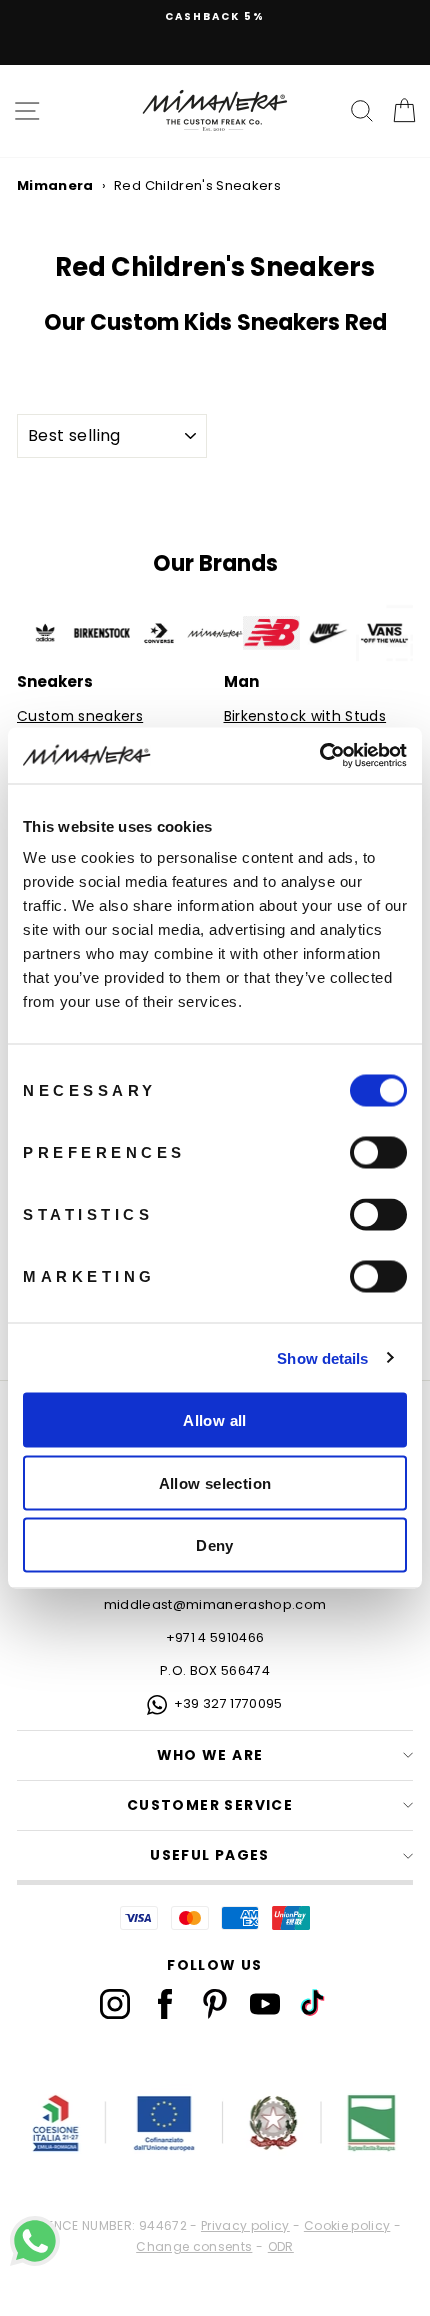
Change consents (194, 2247)
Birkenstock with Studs (305, 716)
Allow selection (215, 1482)
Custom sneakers (80, 716)
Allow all (214, 1420)
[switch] (378, 1153)
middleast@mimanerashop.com (215, 1604)
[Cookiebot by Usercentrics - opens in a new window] (319, 756)
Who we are (210, 1755)
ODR (281, 2247)
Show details (322, 1357)
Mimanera (55, 185)
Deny (215, 1545)
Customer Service (210, 1805)
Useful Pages (210, 1855)
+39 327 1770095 (228, 1703)
